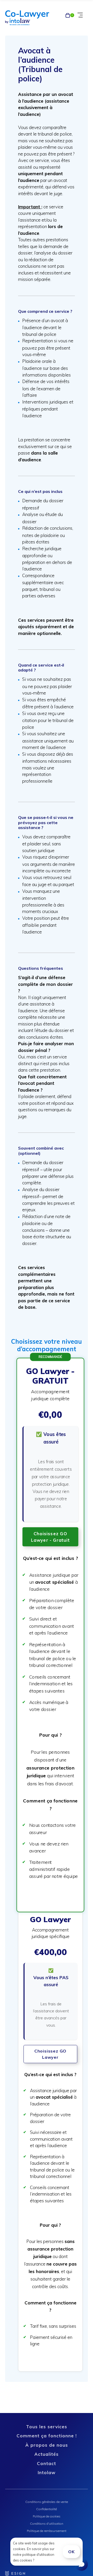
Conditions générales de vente (47, 2502)
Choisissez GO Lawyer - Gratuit (50, 1537)
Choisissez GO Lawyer (50, 2054)
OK (71, 2552)
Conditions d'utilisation (47, 2524)
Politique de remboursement (47, 2531)
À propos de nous (47, 2445)
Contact (47, 2463)
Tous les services (47, 2427)
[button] (51, 1635)
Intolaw (47, 2472)
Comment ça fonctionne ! (47, 2436)
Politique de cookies (47, 2516)
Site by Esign (16, 2573)
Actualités (47, 2454)
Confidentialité (47, 2509)
